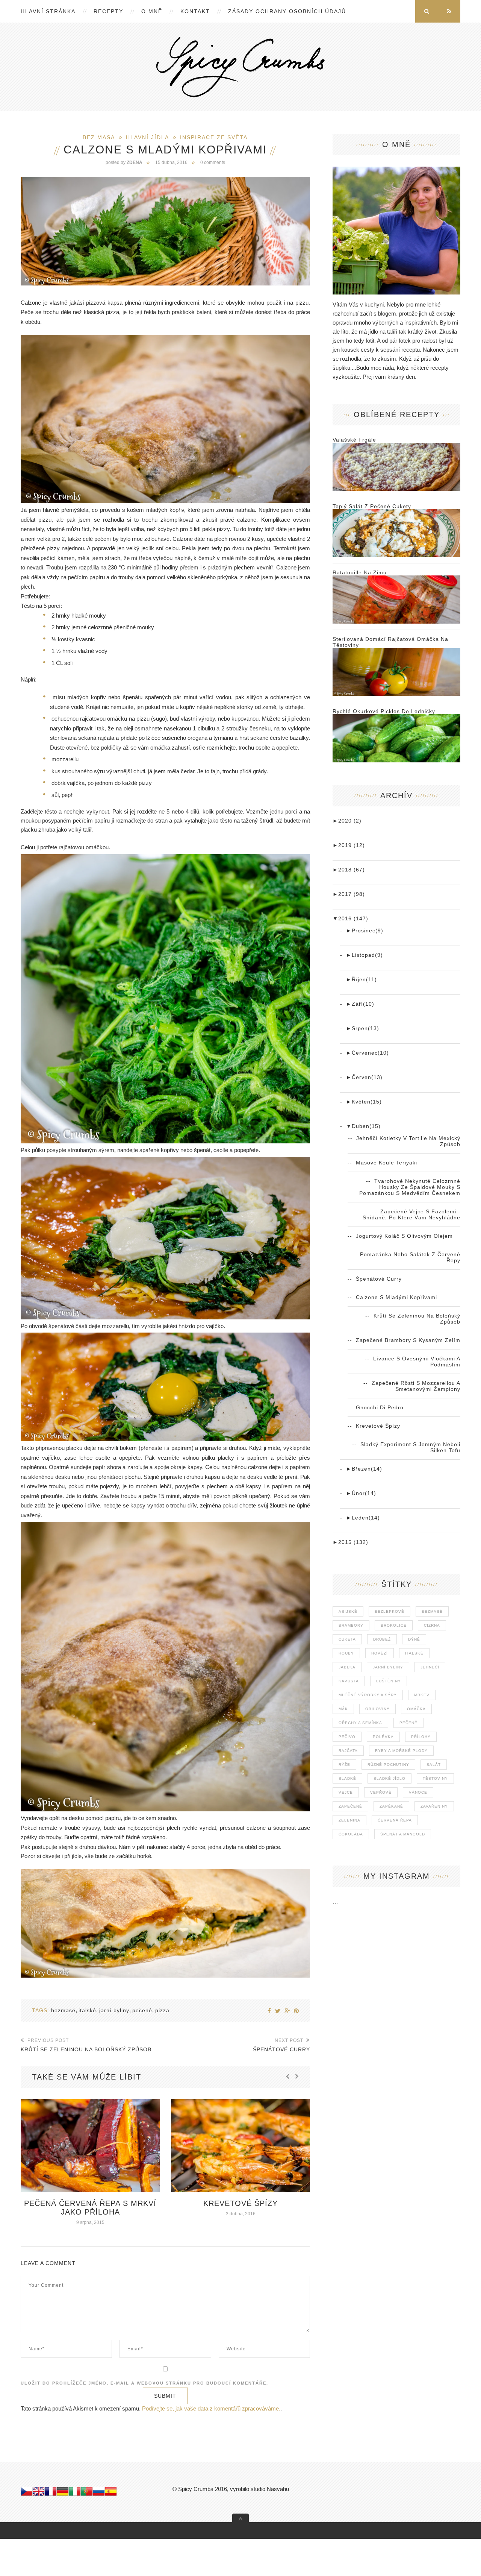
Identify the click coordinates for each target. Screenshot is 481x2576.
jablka (347, 1667)
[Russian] (99, 2493)
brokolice (394, 1625)
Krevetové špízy (90, 2203)
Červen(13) (364, 1077)
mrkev (422, 1695)
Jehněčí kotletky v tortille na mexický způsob (408, 1141)
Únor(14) (361, 1493)
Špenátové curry (379, 1279)
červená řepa (395, 1820)
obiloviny (377, 1709)
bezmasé (63, 2010)
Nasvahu (278, 2489)
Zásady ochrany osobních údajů (287, 11)
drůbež (382, 1639)
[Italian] (75, 2493)
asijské (348, 1611)
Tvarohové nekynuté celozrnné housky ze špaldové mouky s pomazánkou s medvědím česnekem (410, 1187)
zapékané (391, 1806)
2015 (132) (350, 1542)
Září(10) (360, 1004)
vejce (346, 1792)
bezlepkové (389, 1611)
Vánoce (418, 1792)
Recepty (108, 11)
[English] (39, 2493)
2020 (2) (347, 821)
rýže (344, 1765)
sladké (347, 1778)
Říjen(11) (362, 979)
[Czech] (27, 2493)
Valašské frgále (354, 440)
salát (434, 1765)
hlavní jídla (147, 137)
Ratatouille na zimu (360, 572)
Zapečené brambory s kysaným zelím (408, 1340)
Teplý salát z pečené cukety (372, 506)
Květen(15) (364, 1102)
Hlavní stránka (48, 11)
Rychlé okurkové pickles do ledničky (384, 711)
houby (346, 1653)
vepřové (381, 1792)
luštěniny (389, 1681)
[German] (63, 2493)
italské (87, 2010)
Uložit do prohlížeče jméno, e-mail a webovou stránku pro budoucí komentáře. (144, 2383)
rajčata (348, 1751)
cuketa (347, 1639)
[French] (51, 2493)
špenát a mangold (403, 1834)
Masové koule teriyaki (386, 1163)
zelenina (349, 1820)
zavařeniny (434, 1806)
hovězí (380, 1653)
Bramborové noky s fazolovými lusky (240, 2208)
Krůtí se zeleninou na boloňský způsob (417, 1319)
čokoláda (351, 1834)
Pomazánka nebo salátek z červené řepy (410, 1257)
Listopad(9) (365, 955)
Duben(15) (363, 1126)
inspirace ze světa (214, 137)
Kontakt (195, 11)
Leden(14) (363, 1518)
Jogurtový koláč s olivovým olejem (404, 1236)
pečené (142, 2010)
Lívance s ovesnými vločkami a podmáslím (417, 1362)
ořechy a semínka (360, 1723)
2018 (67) (349, 870)
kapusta (349, 1681)
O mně (152, 11)
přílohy (421, 1737)
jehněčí (430, 1667)
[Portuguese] (87, 2493)
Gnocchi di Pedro (380, 1407)
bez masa (99, 137)
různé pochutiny (388, 1765)
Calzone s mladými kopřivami (396, 1297)
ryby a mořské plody (401, 1751)
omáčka (416, 1709)
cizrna (432, 1625)
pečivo (347, 1737)
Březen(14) (364, 1469)
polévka (383, 1737)
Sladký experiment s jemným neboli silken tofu (410, 1447)
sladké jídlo (389, 1778)
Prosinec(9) (365, 931)
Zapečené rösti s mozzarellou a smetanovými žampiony (416, 1386)
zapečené (350, 1806)
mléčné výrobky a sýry (368, 1695)
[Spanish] (111, 2493)
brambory (351, 1625)
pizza (162, 2010)
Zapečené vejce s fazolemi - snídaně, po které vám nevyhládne (411, 1214)
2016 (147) (350, 918)
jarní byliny (114, 2010)
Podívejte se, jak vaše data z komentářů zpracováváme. (211, 2408)
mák (343, 1709)
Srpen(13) (363, 1028)
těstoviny (435, 1778)
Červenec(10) (368, 1053)
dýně (414, 1639)
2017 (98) (349, 894)
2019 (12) (349, 845)
